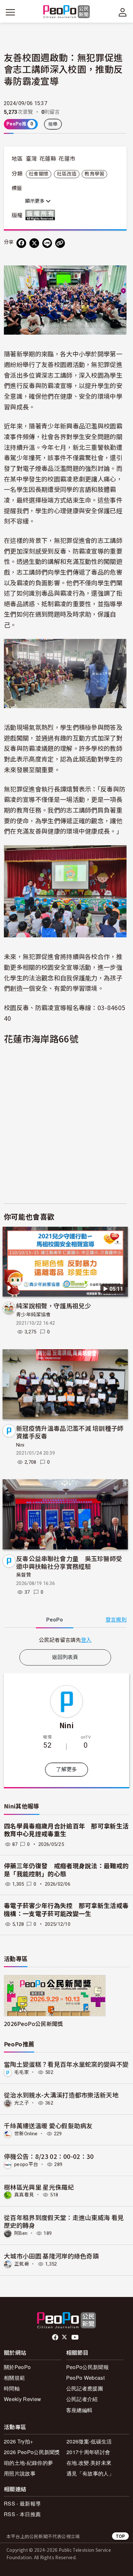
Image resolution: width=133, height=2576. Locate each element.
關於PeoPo (17, 2367)
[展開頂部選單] (123, 12)
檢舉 (53, 124)
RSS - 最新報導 (22, 2503)
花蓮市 (67, 159)
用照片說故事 (20, 2473)
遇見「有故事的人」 (90, 2473)
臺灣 (31, 159)
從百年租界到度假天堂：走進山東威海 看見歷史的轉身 (64, 2221)
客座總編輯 (79, 2410)
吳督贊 (24, 1575)
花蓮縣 (48, 159)
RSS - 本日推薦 (22, 2514)
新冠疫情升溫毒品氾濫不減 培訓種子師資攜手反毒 (70, 1432)
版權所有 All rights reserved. (42, 215)
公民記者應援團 (85, 2388)
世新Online (26, 2134)
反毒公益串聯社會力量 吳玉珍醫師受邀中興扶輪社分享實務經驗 (69, 1562)
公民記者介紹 (82, 2399)
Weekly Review (22, 2399)
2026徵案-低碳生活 (89, 2441)
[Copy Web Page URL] (60, 243)
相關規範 (14, 2378)
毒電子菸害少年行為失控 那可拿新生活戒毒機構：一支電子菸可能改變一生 (66, 1910)
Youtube (76, 2337)
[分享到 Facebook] (21, 243)
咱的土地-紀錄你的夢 (28, 2463)
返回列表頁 (65, 1657)
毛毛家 (22, 2072)
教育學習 (94, 174)
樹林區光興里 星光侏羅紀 (39, 2187)
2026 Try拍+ (18, 2441)
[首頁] (67, 12)
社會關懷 (39, 174)
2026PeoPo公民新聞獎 (33, 2024)
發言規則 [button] (116, 1620)
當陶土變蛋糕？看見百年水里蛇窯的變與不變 (66, 2064)
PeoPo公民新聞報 (87, 2367)
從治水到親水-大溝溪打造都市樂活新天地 (61, 2095)
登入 (86, 1640)
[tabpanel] (65, 1640)
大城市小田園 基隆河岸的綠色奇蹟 (51, 2256)
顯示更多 (36, 201)
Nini (20, 1445)
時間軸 (12, 2388)
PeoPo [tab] (55, 1620)
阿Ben (21, 2233)
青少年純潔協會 (33, 1315)
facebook (56, 2337)
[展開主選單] (10, 12)
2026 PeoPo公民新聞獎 (32, 2452)
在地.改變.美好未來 (89, 2463)
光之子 (22, 2103)
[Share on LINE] (47, 243)
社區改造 (67, 174)
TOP (120, 2536)
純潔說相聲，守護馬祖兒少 (54, 1305)
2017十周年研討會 (88, 2452)
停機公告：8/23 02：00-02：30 (49, 2156)
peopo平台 (26, 2164)
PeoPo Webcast (85, 2378)
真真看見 (24, 2195)
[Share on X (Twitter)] (34, 243)
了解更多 (66, 1769)
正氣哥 (22, 2264)
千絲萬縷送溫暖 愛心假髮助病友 (48, 2125)
